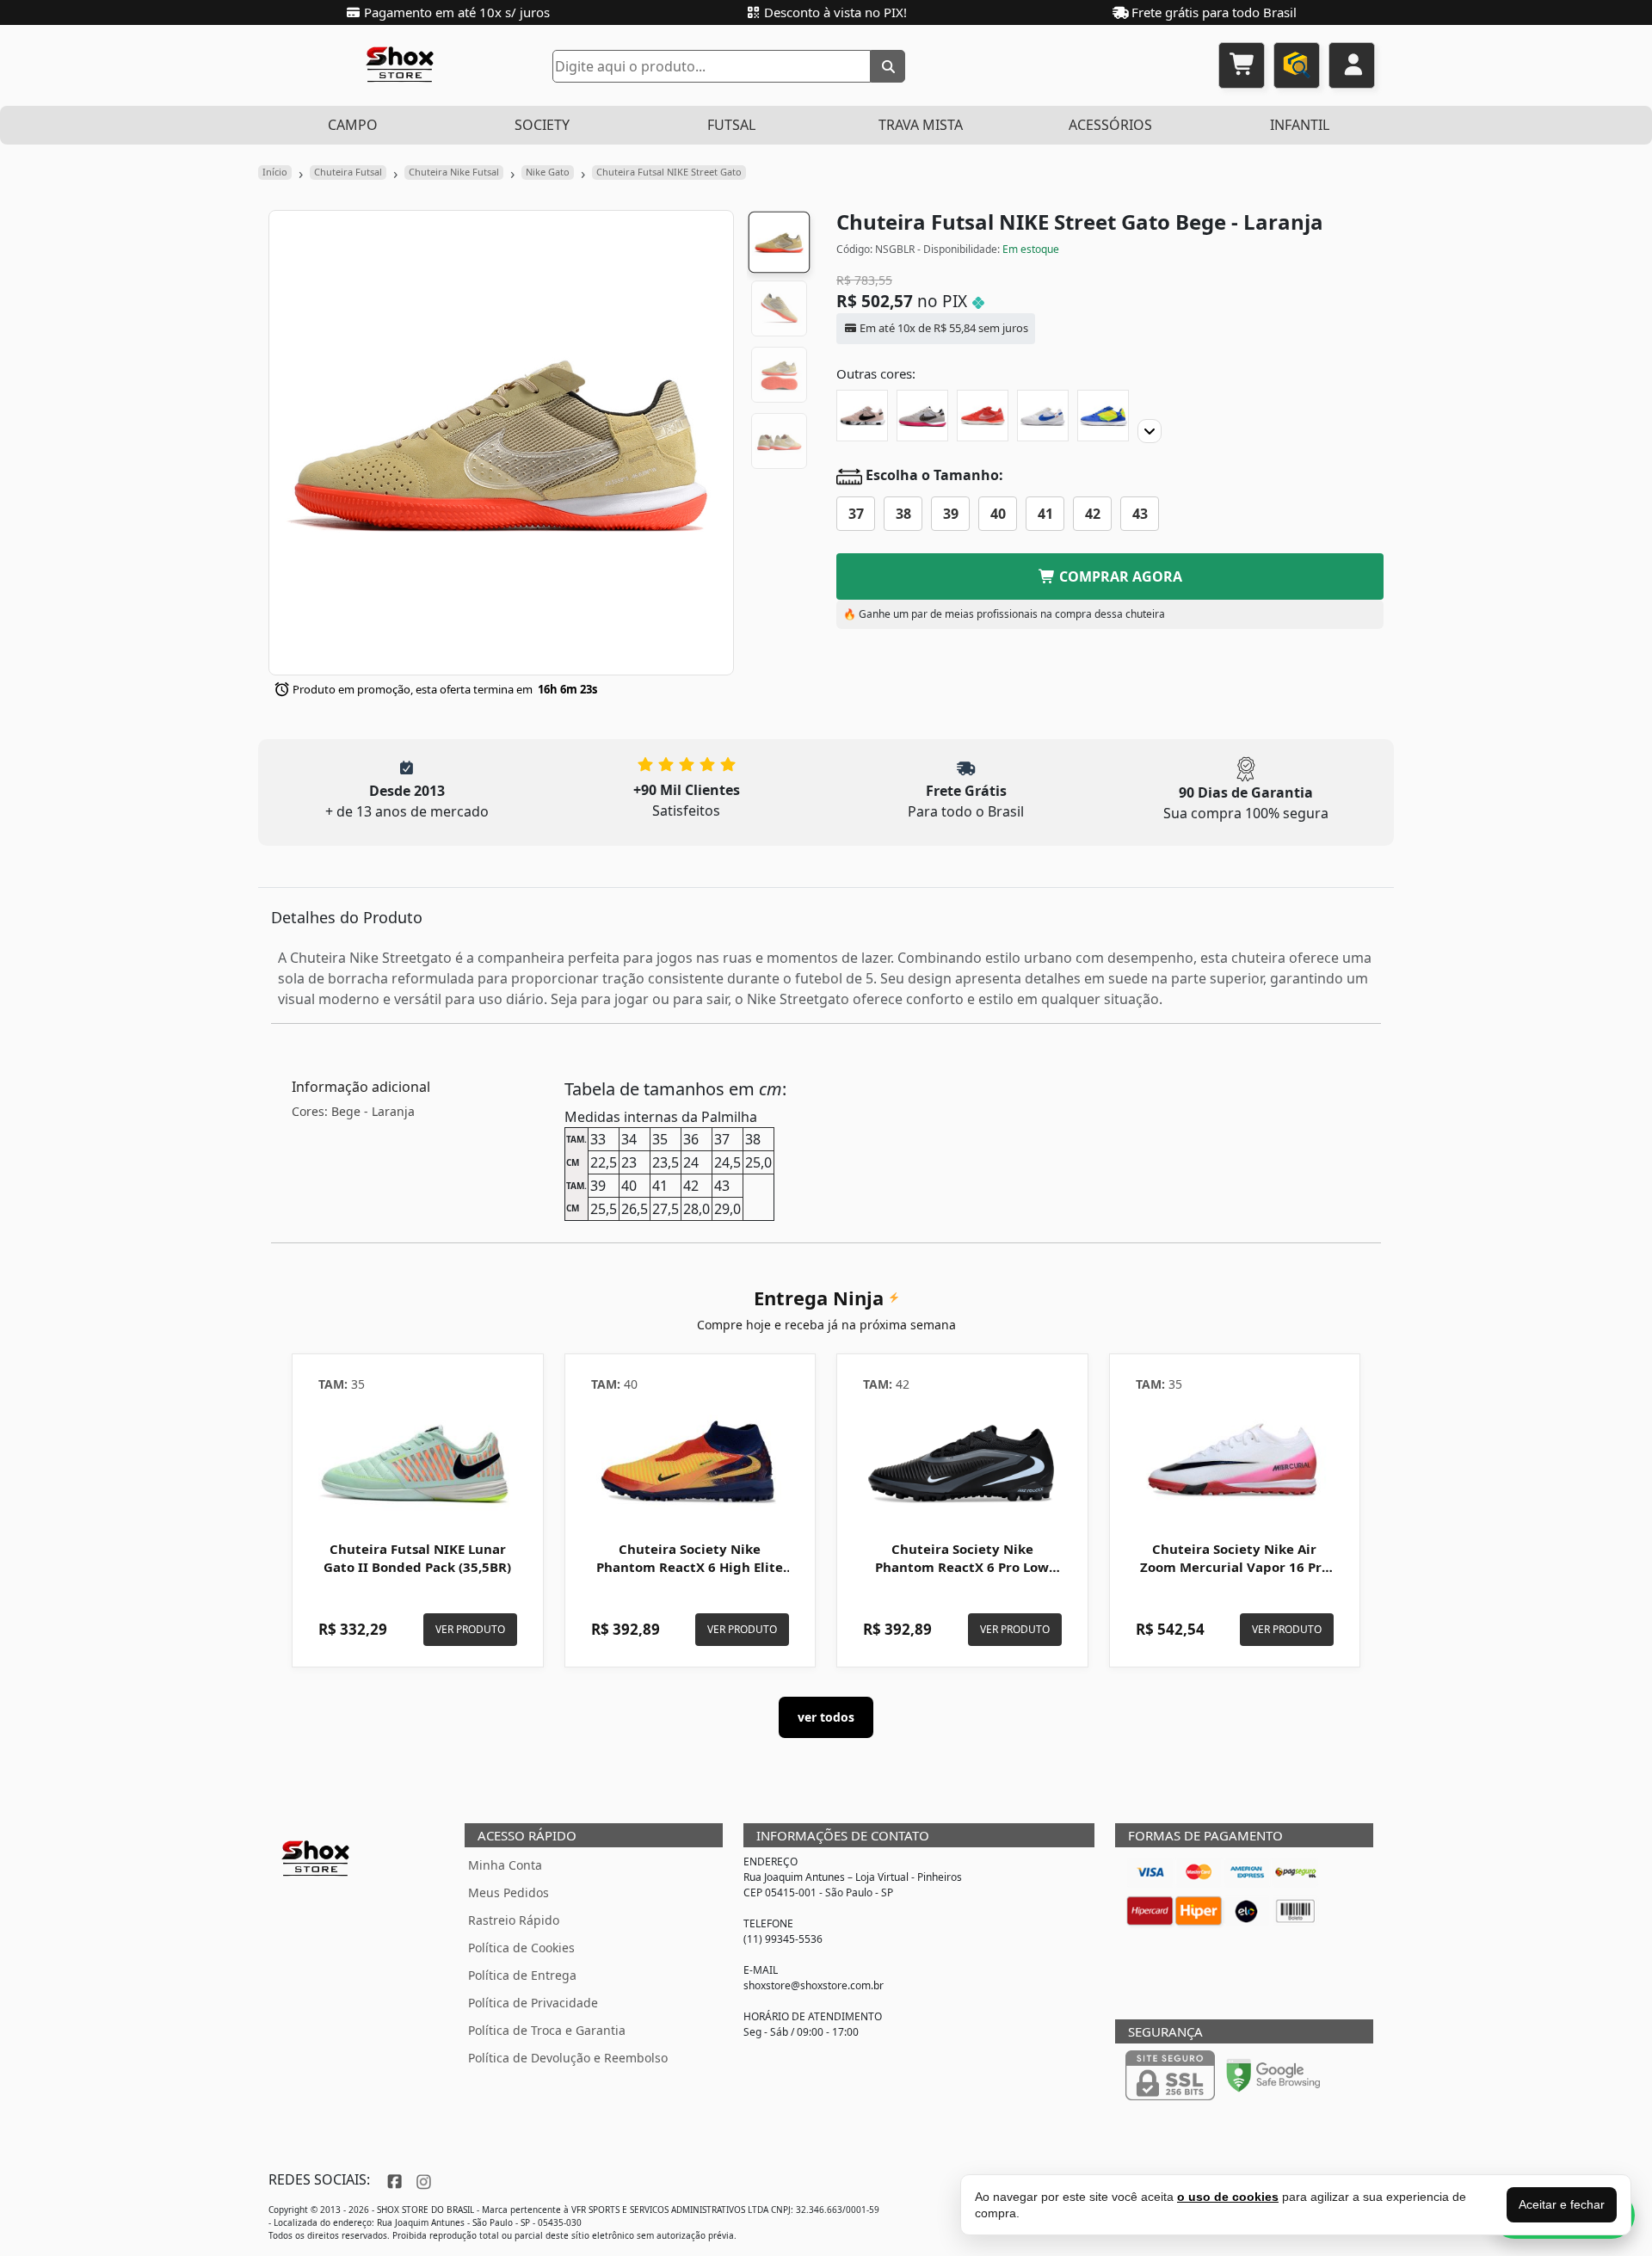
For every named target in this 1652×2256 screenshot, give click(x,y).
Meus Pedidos (509, 1892)
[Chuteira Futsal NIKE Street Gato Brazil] (1103, 416)
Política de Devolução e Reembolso (568, 2058)
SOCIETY (542, 125)
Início (275, 172)
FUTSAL (731, 125)
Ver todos (826, 1717)
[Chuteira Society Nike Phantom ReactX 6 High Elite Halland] (690, 1461)
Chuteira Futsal (348, 172)
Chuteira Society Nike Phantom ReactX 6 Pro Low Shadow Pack (962, 1568)
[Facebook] (393, 2179)
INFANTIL (1300, 125)
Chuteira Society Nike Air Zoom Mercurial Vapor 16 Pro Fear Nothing (1235, 1568)
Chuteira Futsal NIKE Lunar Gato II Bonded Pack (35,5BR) (417, 1558)
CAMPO (353, 125)
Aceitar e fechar (1562, 2204)
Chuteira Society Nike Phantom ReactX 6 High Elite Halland (690, 1568)
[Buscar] (888, 66)
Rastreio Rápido (514, 1920)
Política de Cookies (521, 1948)
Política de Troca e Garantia (547, 2030)
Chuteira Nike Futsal (454, 172)
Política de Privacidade (533, 2003)
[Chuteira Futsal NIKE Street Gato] (862, 416)
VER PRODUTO (470, 1629)
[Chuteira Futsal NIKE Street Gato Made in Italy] (1043, 416)
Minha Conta (505, 1865)
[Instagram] (422, 2179)
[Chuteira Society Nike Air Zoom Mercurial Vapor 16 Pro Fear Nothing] (1235, 1461)
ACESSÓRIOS (1110, 125)
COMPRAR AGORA (1119, 576)
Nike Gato (548, 172)
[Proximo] (1150, 431)
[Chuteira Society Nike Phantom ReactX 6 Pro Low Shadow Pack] (962, 1461)
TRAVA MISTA (921, 125)
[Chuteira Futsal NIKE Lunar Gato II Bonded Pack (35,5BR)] (418, 1461)
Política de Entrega (522, 1975)
